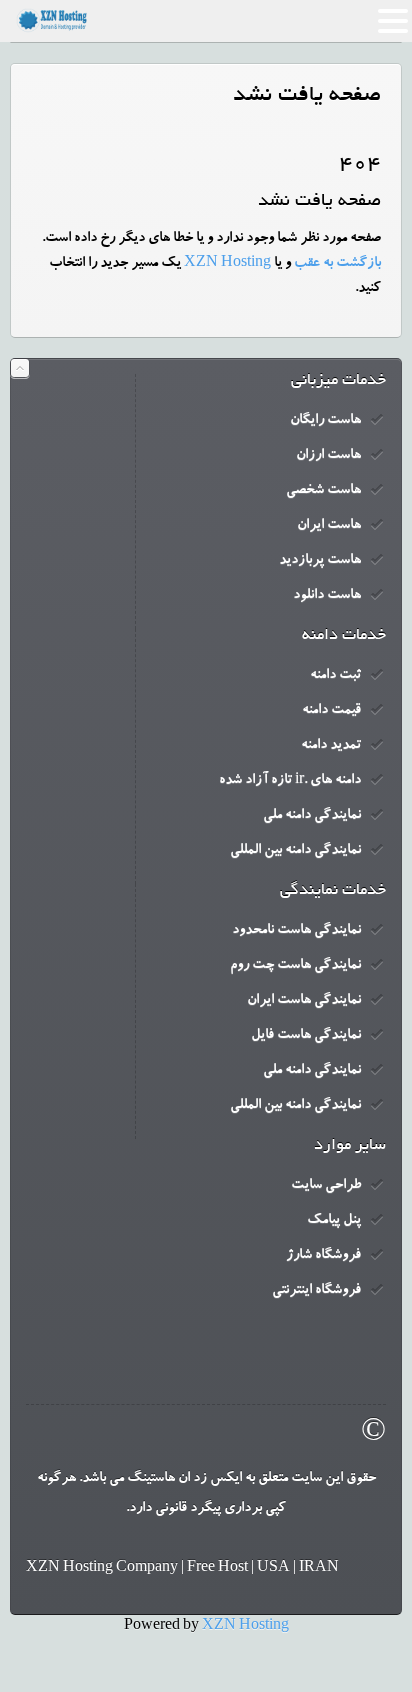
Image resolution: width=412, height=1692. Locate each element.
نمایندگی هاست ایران (304, 1001)
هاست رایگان (325, 421)
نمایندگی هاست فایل (306, 1036)
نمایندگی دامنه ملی (312, 816)
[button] (393, 24)
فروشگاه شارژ (323, 1256)
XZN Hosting (227, 264)
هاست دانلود (327, 596)
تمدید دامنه (331, 746)
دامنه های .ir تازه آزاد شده (290, 781)
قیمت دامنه (331, 711)
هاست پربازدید (320, 561)
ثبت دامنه (335, 676)
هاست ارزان (328, 456)
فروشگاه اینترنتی (316, 1291)
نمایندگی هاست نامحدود (296, 931)
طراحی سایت (326, 1186)
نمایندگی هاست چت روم (295, 966)
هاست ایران (329, 526)
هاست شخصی (323, 491)
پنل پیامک (334, 1221)
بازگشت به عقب (337, 264)
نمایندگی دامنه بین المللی (295, 851)
